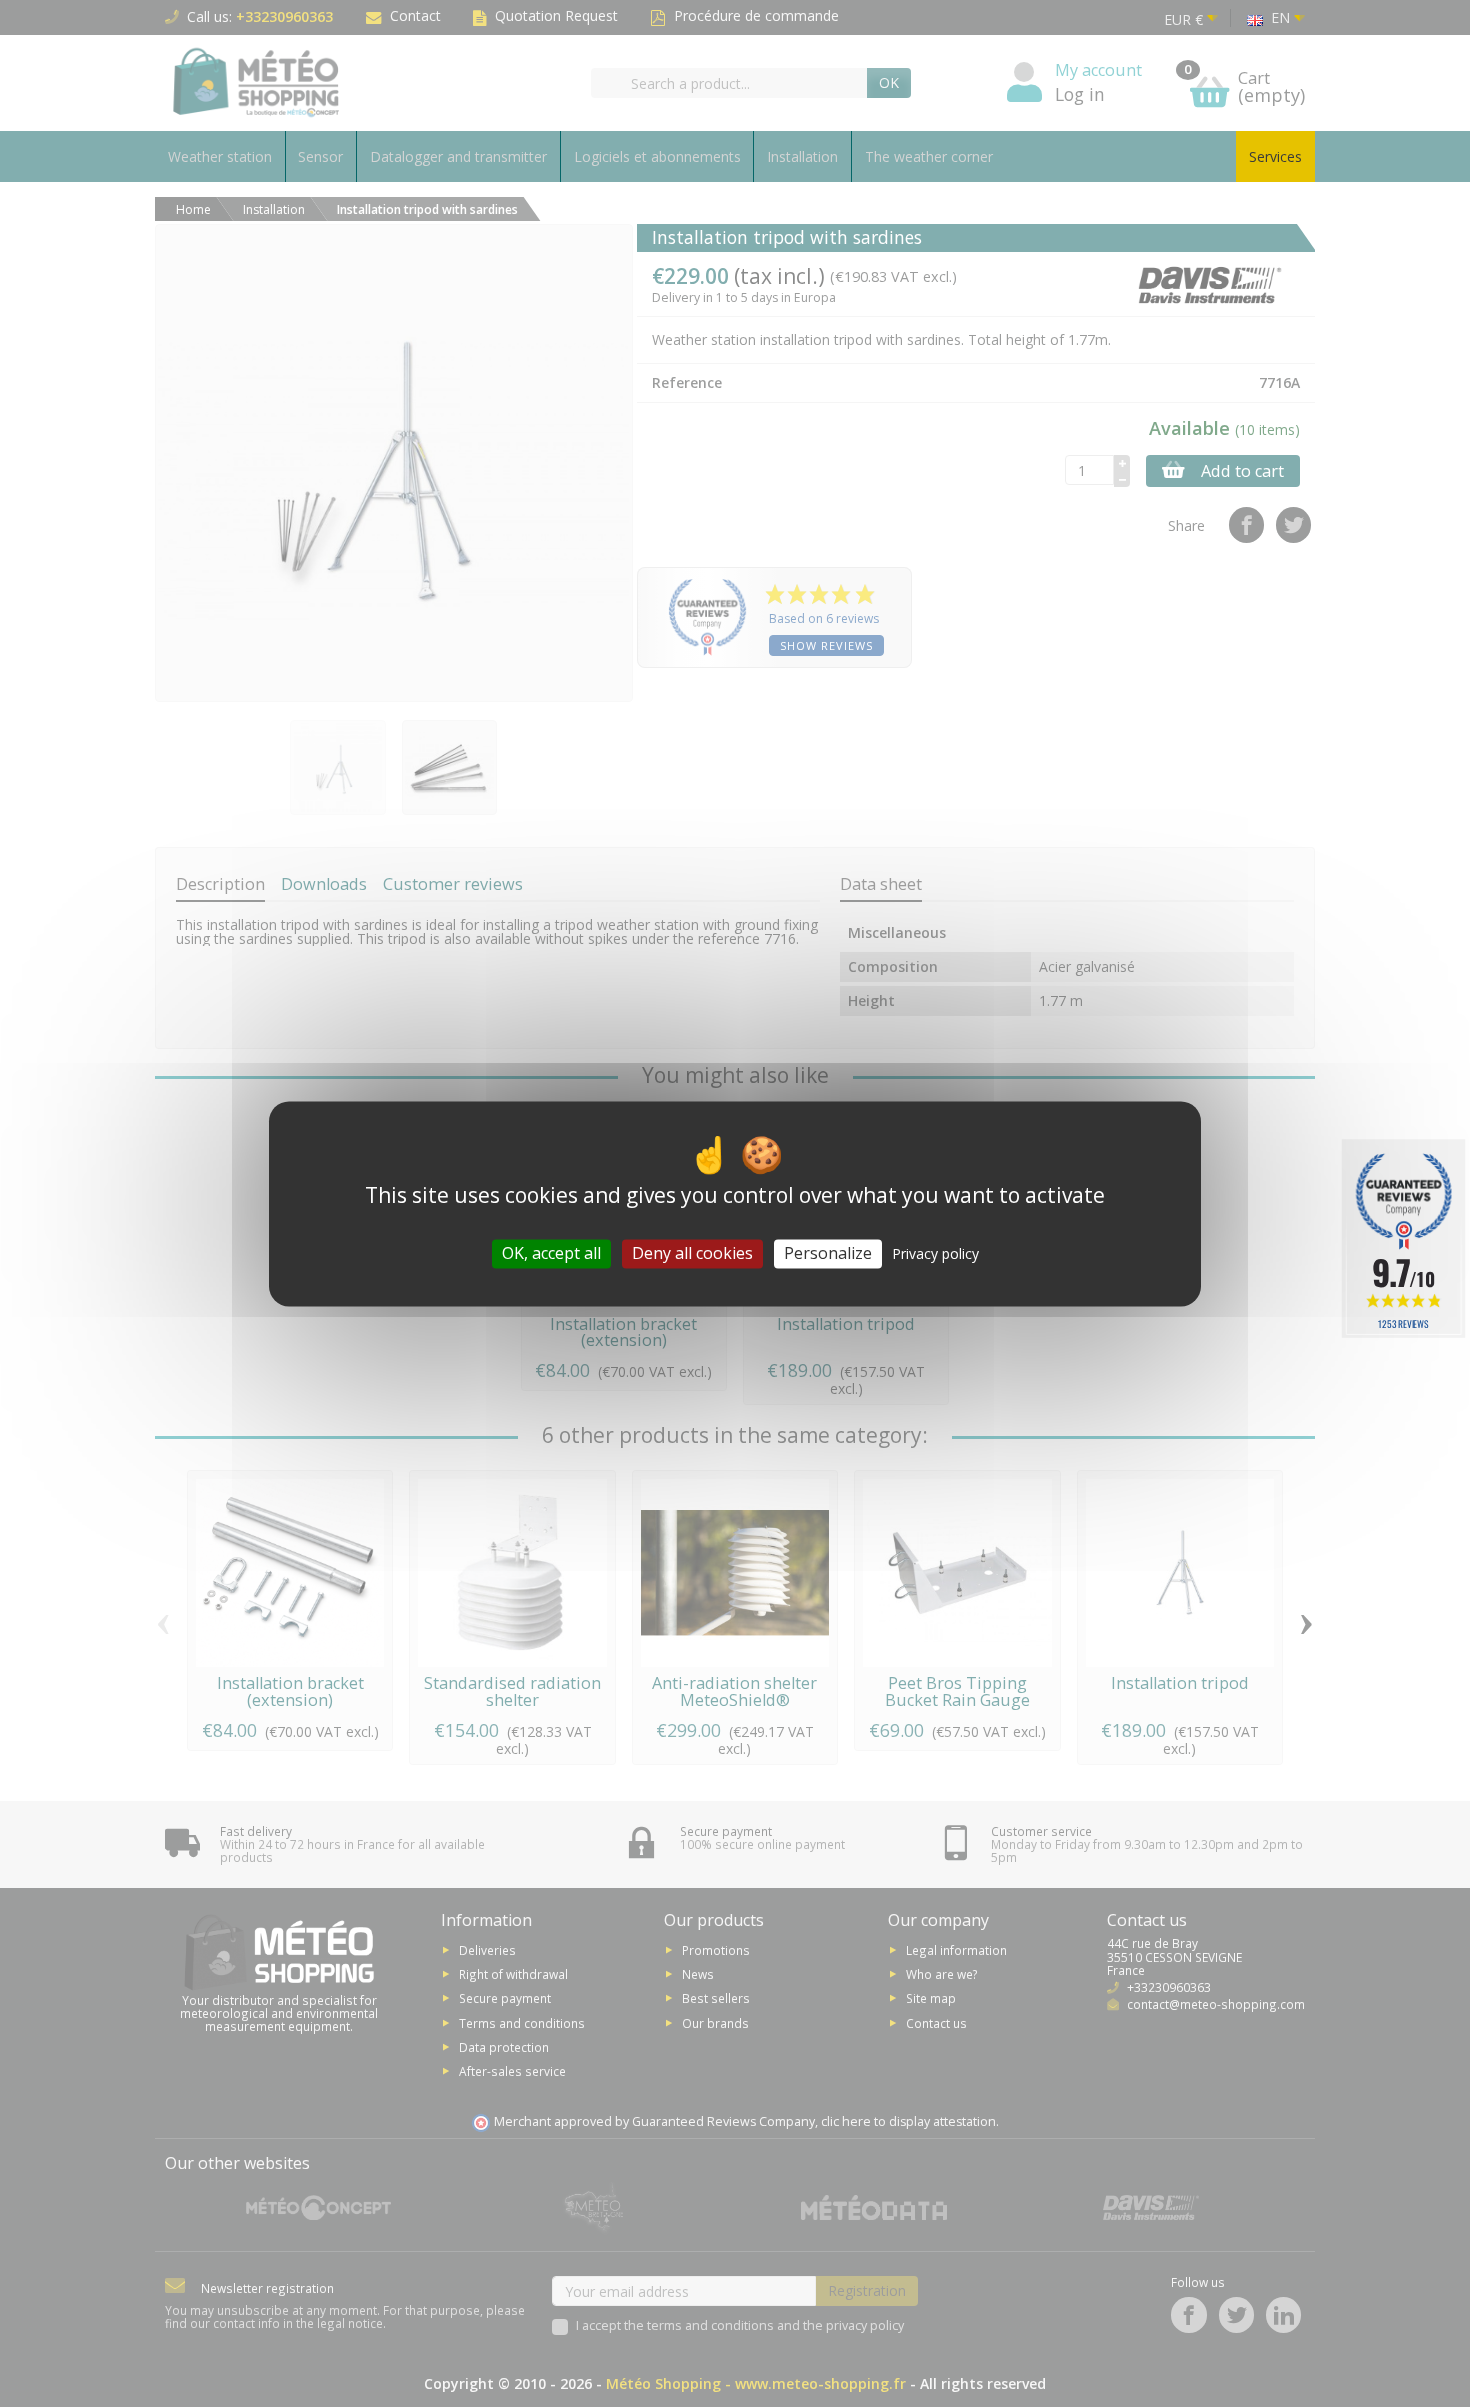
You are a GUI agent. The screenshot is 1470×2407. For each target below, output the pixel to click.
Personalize (828, 1253)
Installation (802, 156)
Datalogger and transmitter (458, 156)
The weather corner (929, 156)
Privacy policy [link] (935, 1253)
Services (1275, 156)
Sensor (320, 156)
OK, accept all (551, 1253)
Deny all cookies (692, 1253)
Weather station (220, 156)
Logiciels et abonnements (657, 156)
